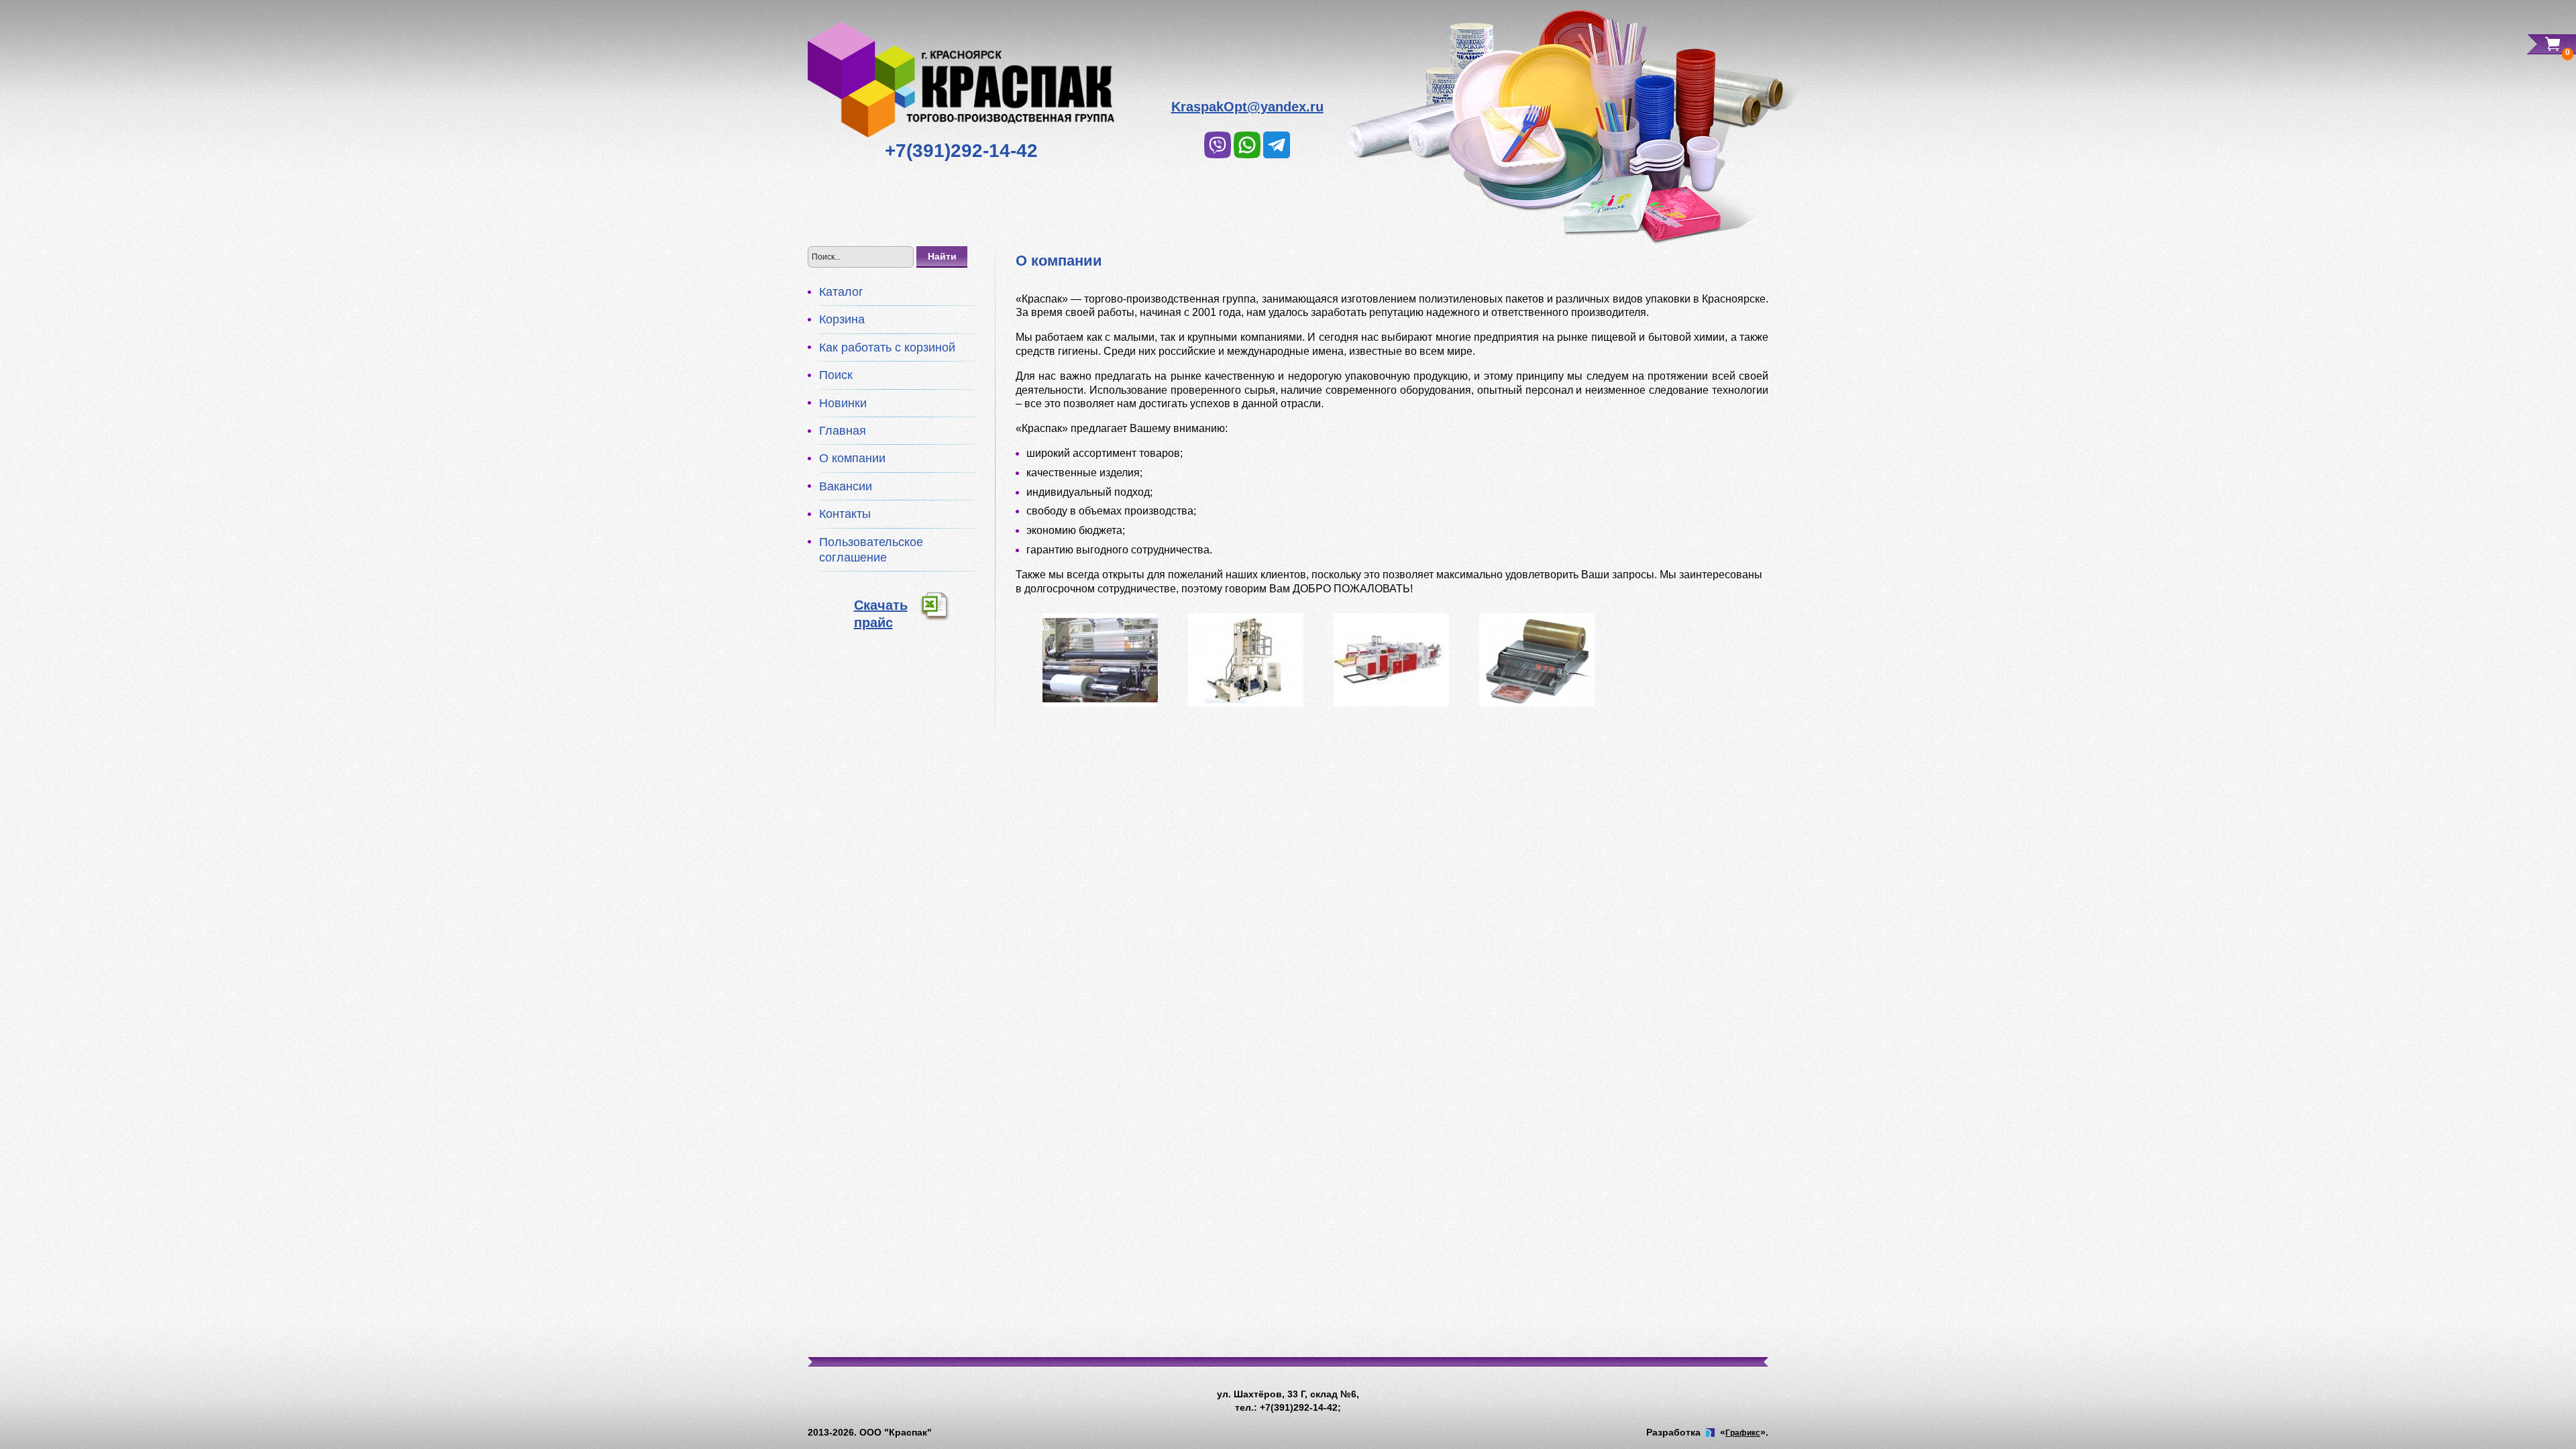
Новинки (843, 403)
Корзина (842, 319)
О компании (852, 458)
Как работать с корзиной (887, 347)
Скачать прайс (881, 614)
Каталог (841, 292)
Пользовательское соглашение (871, 550)
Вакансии (846, 486)
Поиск (836, 375)
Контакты (845, 514)
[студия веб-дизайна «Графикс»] (1710, 1433)
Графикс (1743, 1433)
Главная (843, 431)
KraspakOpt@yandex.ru (1247, 107)
